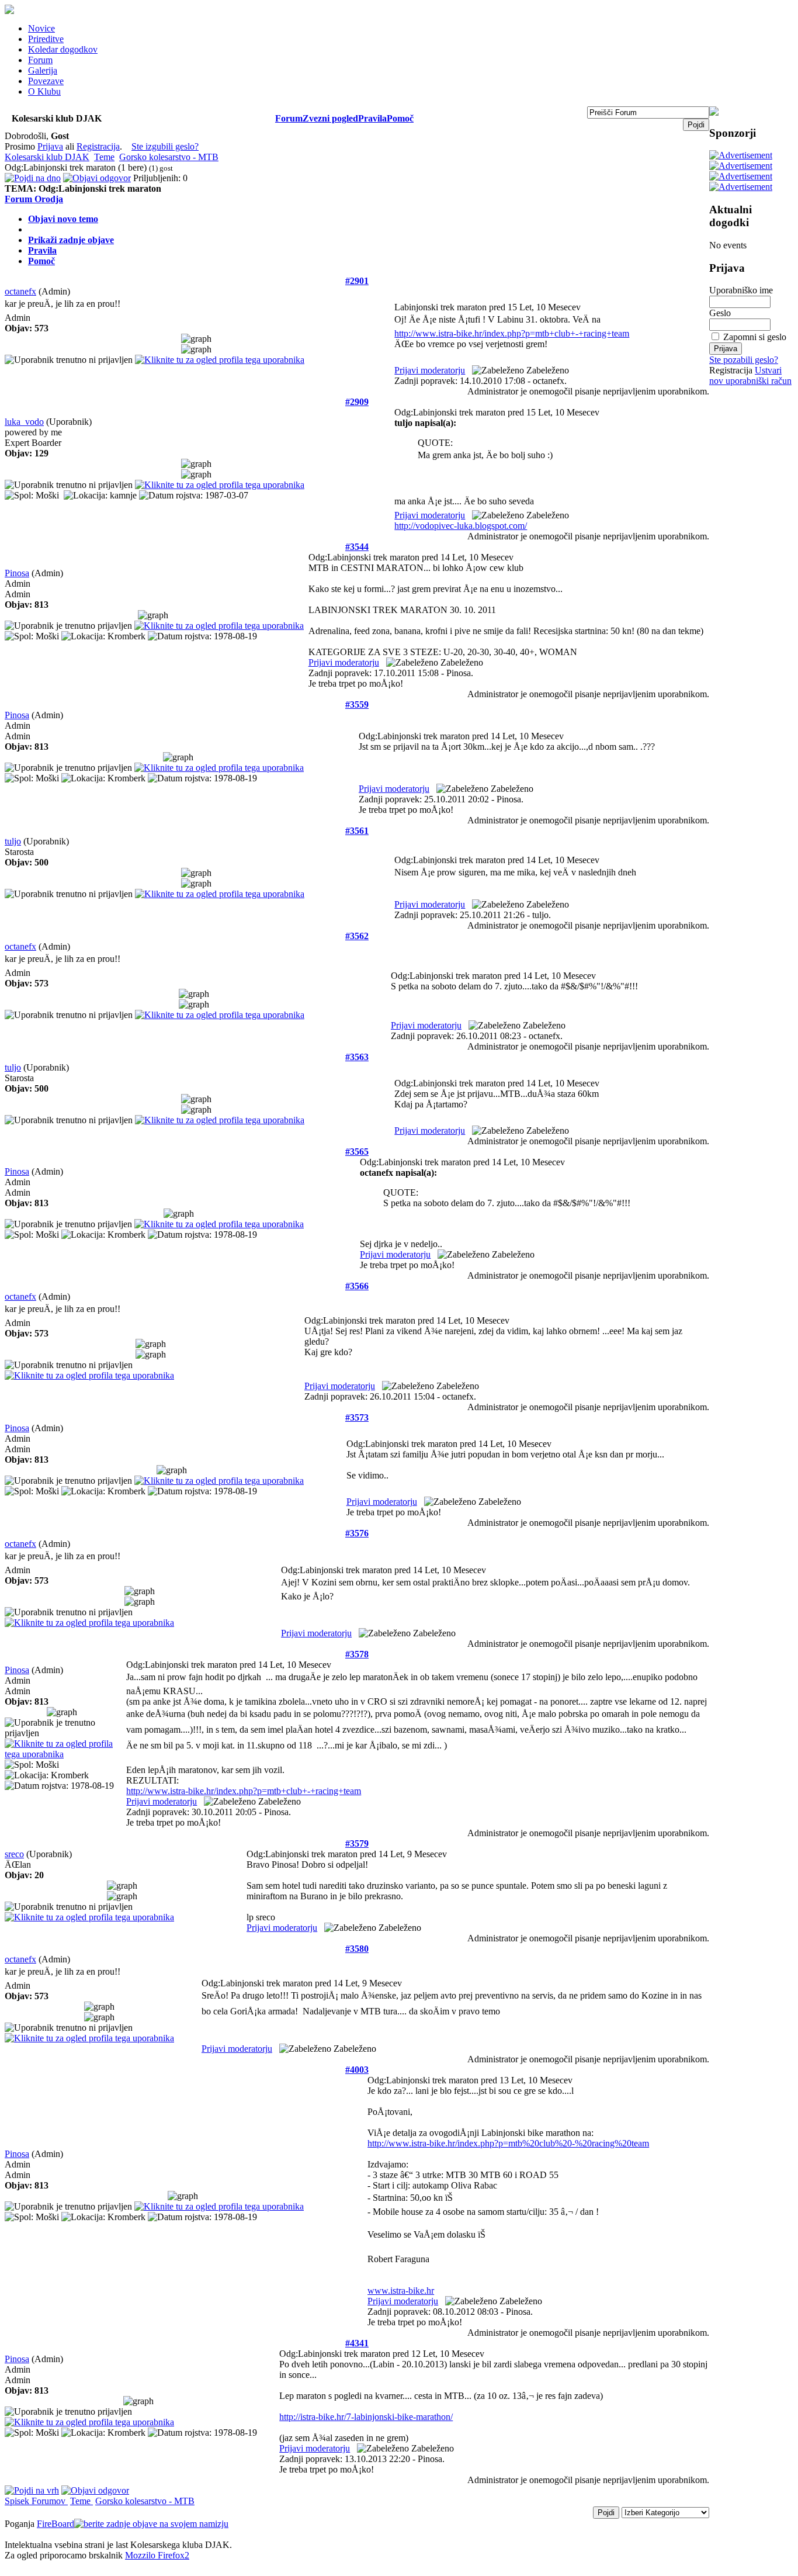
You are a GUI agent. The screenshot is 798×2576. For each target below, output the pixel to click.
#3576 (357, 1533)
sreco (14, 1854)
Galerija (43, 70)
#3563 (357, 1057)
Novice (41, 28)
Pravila (372, 118)
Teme (104, 157)
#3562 (357, 936)
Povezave (46, 81)
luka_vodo (24, 422)
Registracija (98, 146)
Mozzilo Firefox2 (157, 2555)
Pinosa (17, 573)
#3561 (357, 831)
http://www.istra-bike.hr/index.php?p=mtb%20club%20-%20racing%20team (508, 2143)
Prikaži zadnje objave (71, 240)
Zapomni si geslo (755, 337)
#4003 (357, 2070)
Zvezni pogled (330, 118)
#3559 (357, 704)
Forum (40, 60)
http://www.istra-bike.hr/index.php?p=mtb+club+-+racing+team (512, 333)
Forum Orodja (34, 199)
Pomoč (400, 118)
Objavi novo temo (63, 219)
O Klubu (44, 91)
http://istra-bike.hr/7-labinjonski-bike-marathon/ (366, 2417)
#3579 (357, 1843)
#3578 (357, 1654)
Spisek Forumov (36, 2501)
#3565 (357, 1152)
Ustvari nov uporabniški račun (750, 375)
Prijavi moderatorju (430, 370)
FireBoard (55, 2524)
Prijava (50, 146)
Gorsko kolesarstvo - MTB (169, 157)
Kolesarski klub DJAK (47, 157)
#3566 (357, 1286)
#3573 (357, 1417)
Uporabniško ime (741, 290)
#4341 (357, 2343)
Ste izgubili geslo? (165, 146)
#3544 (357, 547)
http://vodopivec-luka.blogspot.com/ (461, 526)
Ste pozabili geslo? (744, 360)
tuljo (13, 841)
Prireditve (46, 39)
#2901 (357, 281)
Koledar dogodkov (63, 49)
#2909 (357, 402)
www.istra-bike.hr (401, 2291)
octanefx (20, 291)
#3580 (357, 1949)
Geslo (720, 313)
